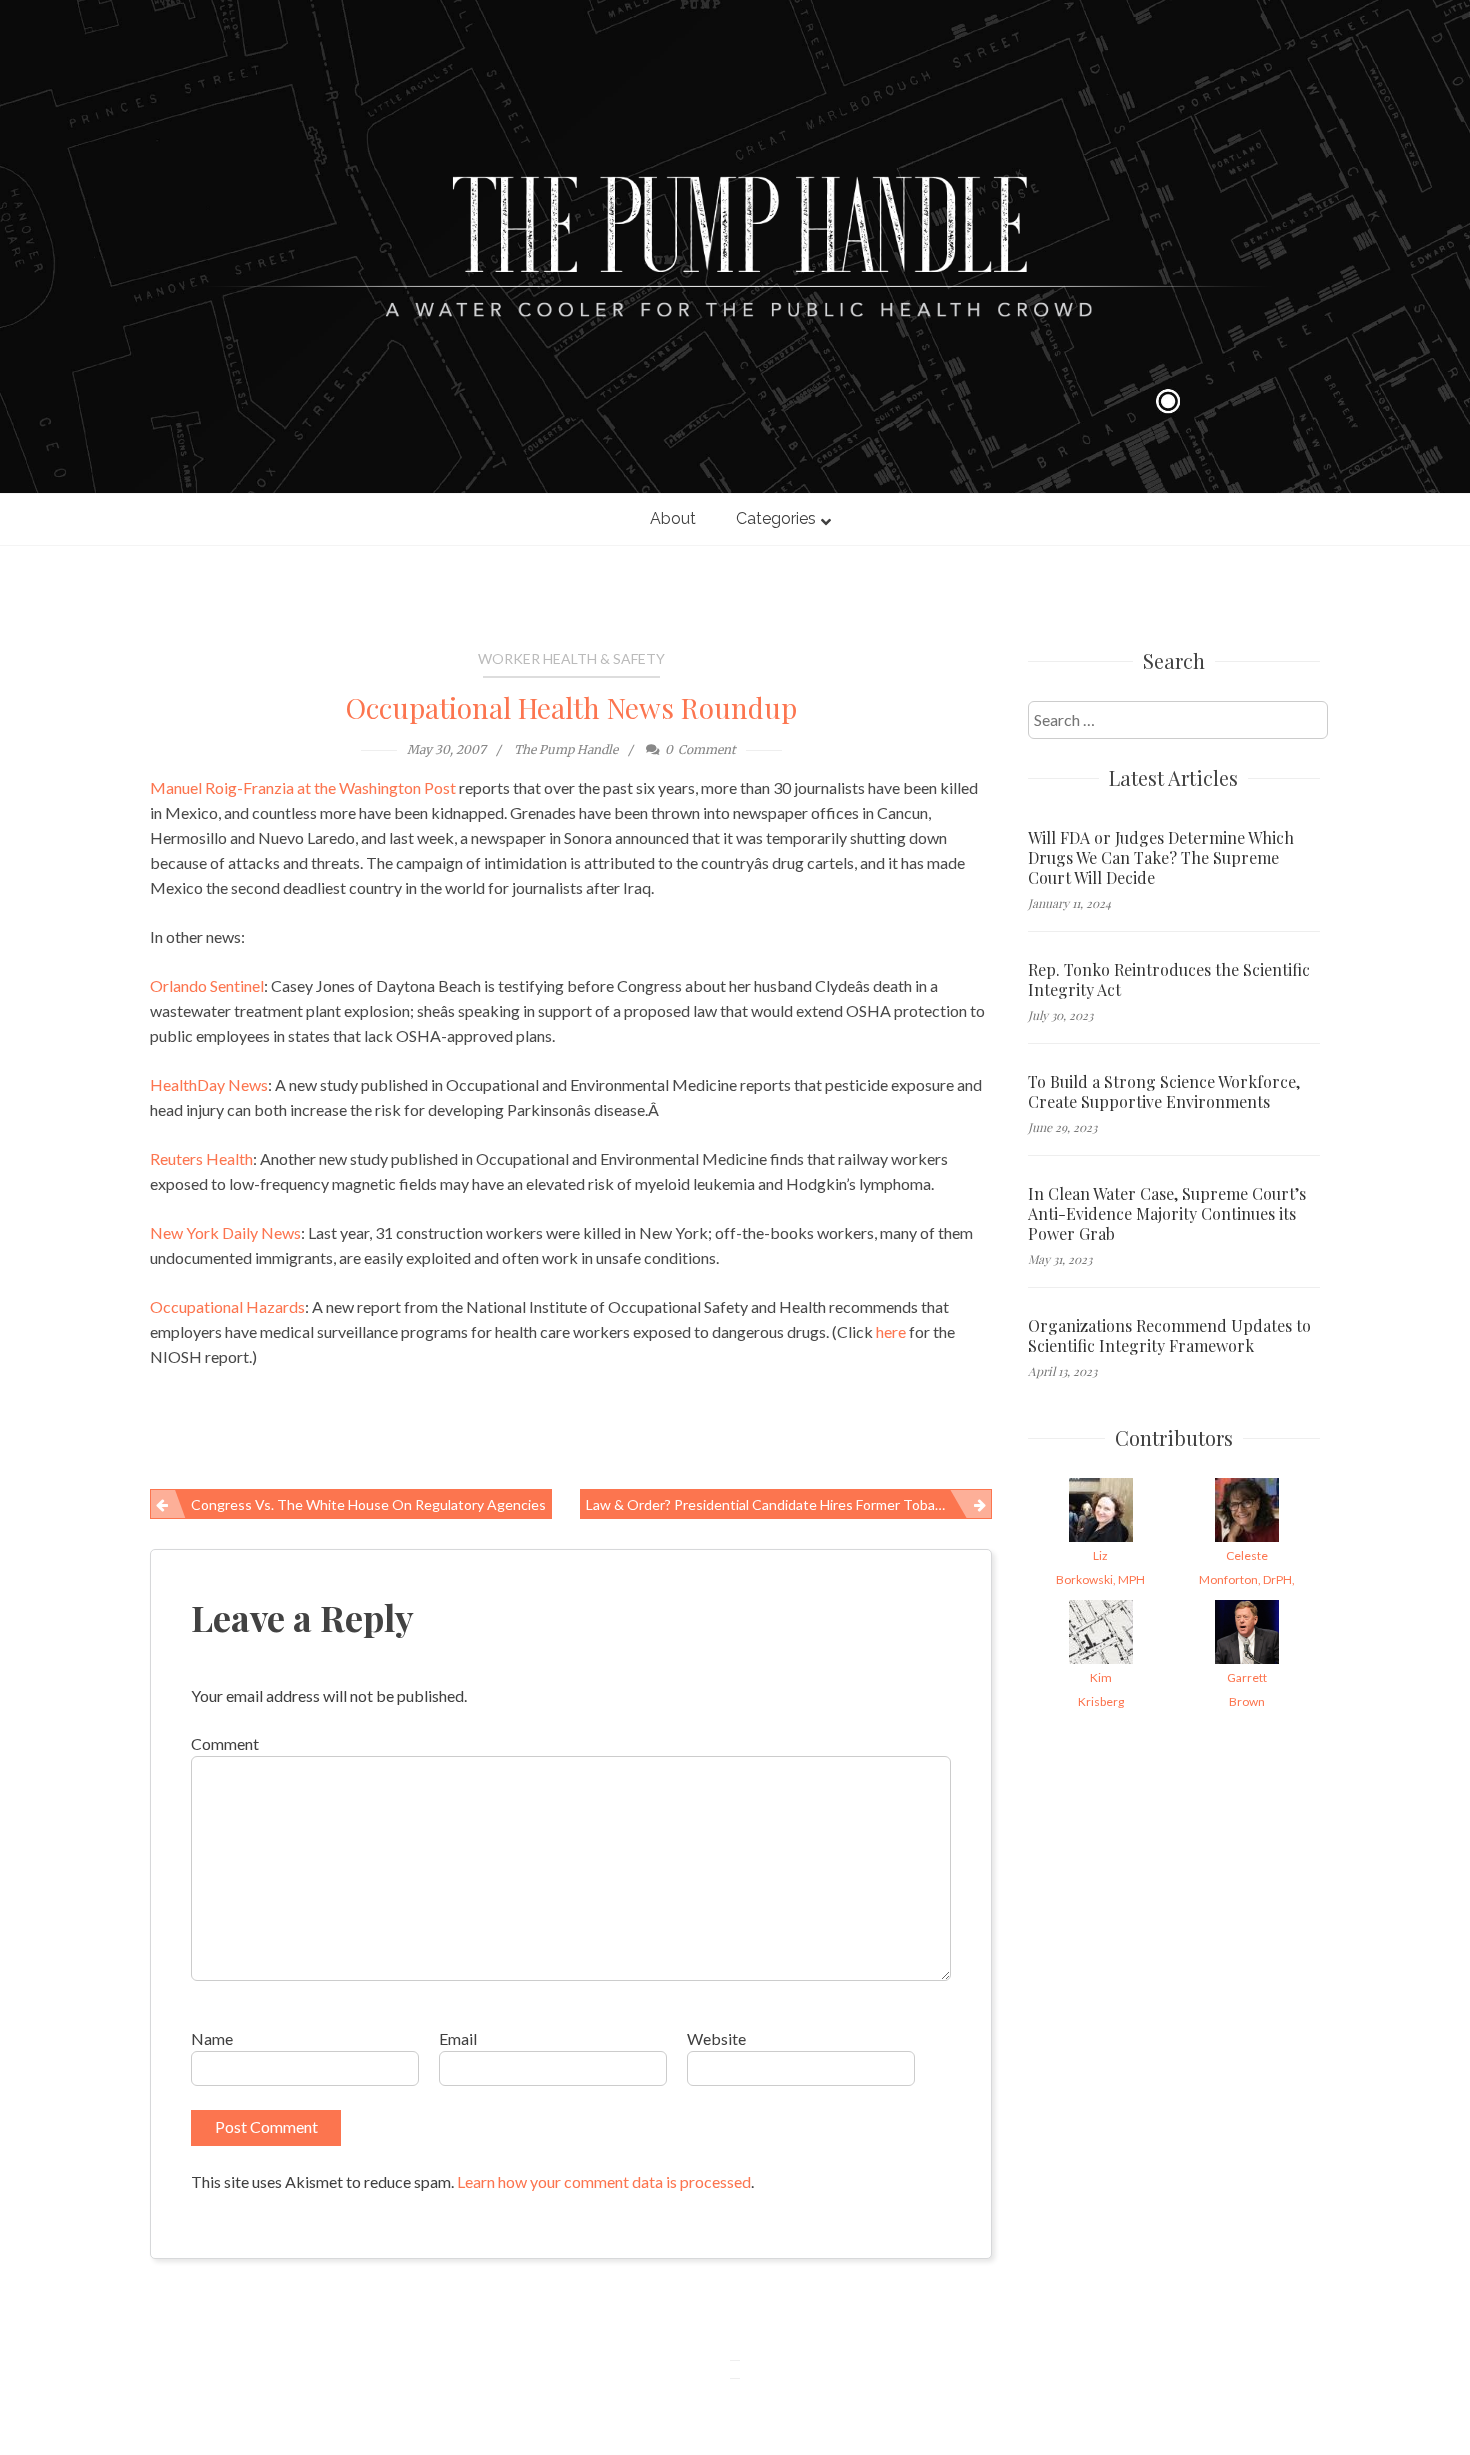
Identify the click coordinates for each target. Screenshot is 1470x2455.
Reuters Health (201, 1158)
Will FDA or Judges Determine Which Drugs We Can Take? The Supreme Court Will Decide (1161, 858)
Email (458, 2038)
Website (716, 2038)
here (892, 1331)
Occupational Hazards (227, 1306)
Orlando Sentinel (207, 985)
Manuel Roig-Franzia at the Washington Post (303, 787)
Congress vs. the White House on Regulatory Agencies (368, 1504)
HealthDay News (209, 1084)
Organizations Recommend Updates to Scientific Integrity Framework (1169, 1336)
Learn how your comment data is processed (604, 2181)
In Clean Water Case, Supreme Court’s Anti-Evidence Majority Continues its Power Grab (1167, 1214)
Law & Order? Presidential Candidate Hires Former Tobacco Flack (788, 1504)
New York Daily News (225, 1232)
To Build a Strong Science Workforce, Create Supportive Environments (1164, 1092)
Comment (225, 1743)
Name (212, 2038)
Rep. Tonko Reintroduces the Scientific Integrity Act (1169, 980)
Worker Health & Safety (571, 658)
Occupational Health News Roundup (571, 707)
